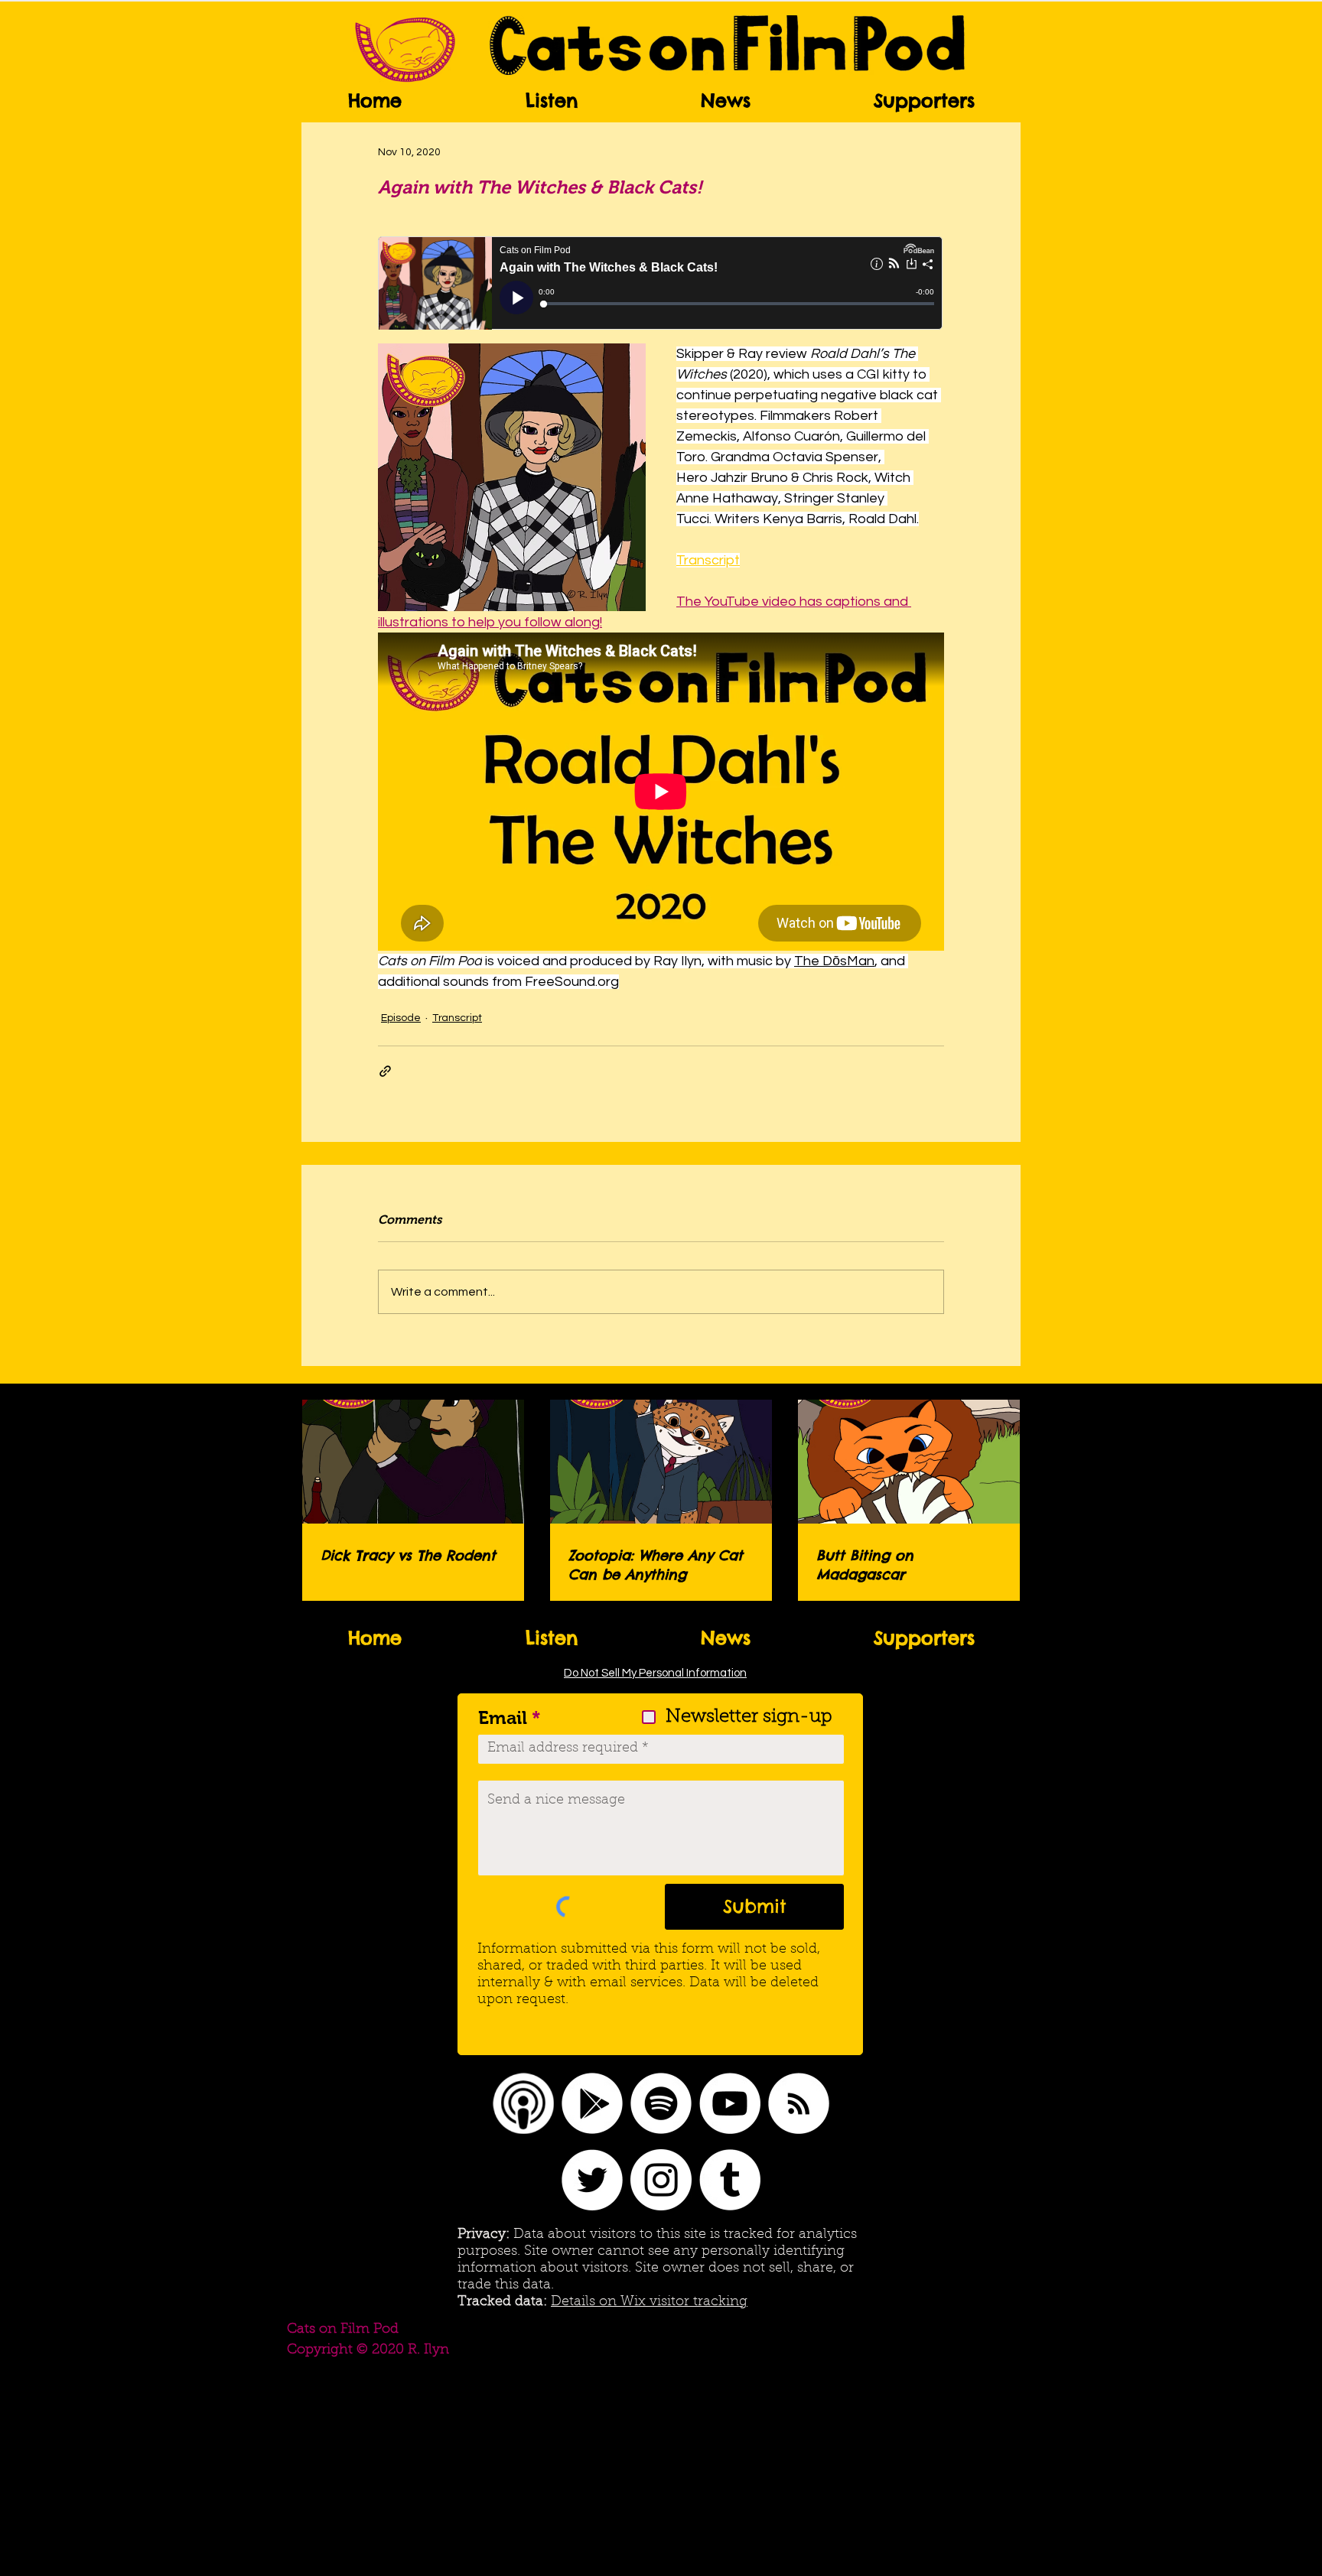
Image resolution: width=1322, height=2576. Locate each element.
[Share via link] (385, 1071)
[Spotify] (661, 2103)
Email (503, 1718)
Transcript (457, 1018)
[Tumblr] (730, 2180)
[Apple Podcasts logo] (523, 2103)
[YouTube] (730, 2103)
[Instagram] (661, 2180)
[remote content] (661, 285)
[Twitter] (592, 2180)
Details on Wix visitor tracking (649, 2302)
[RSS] (799, 2103)
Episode (401, 1018)
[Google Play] (592, 2103)
